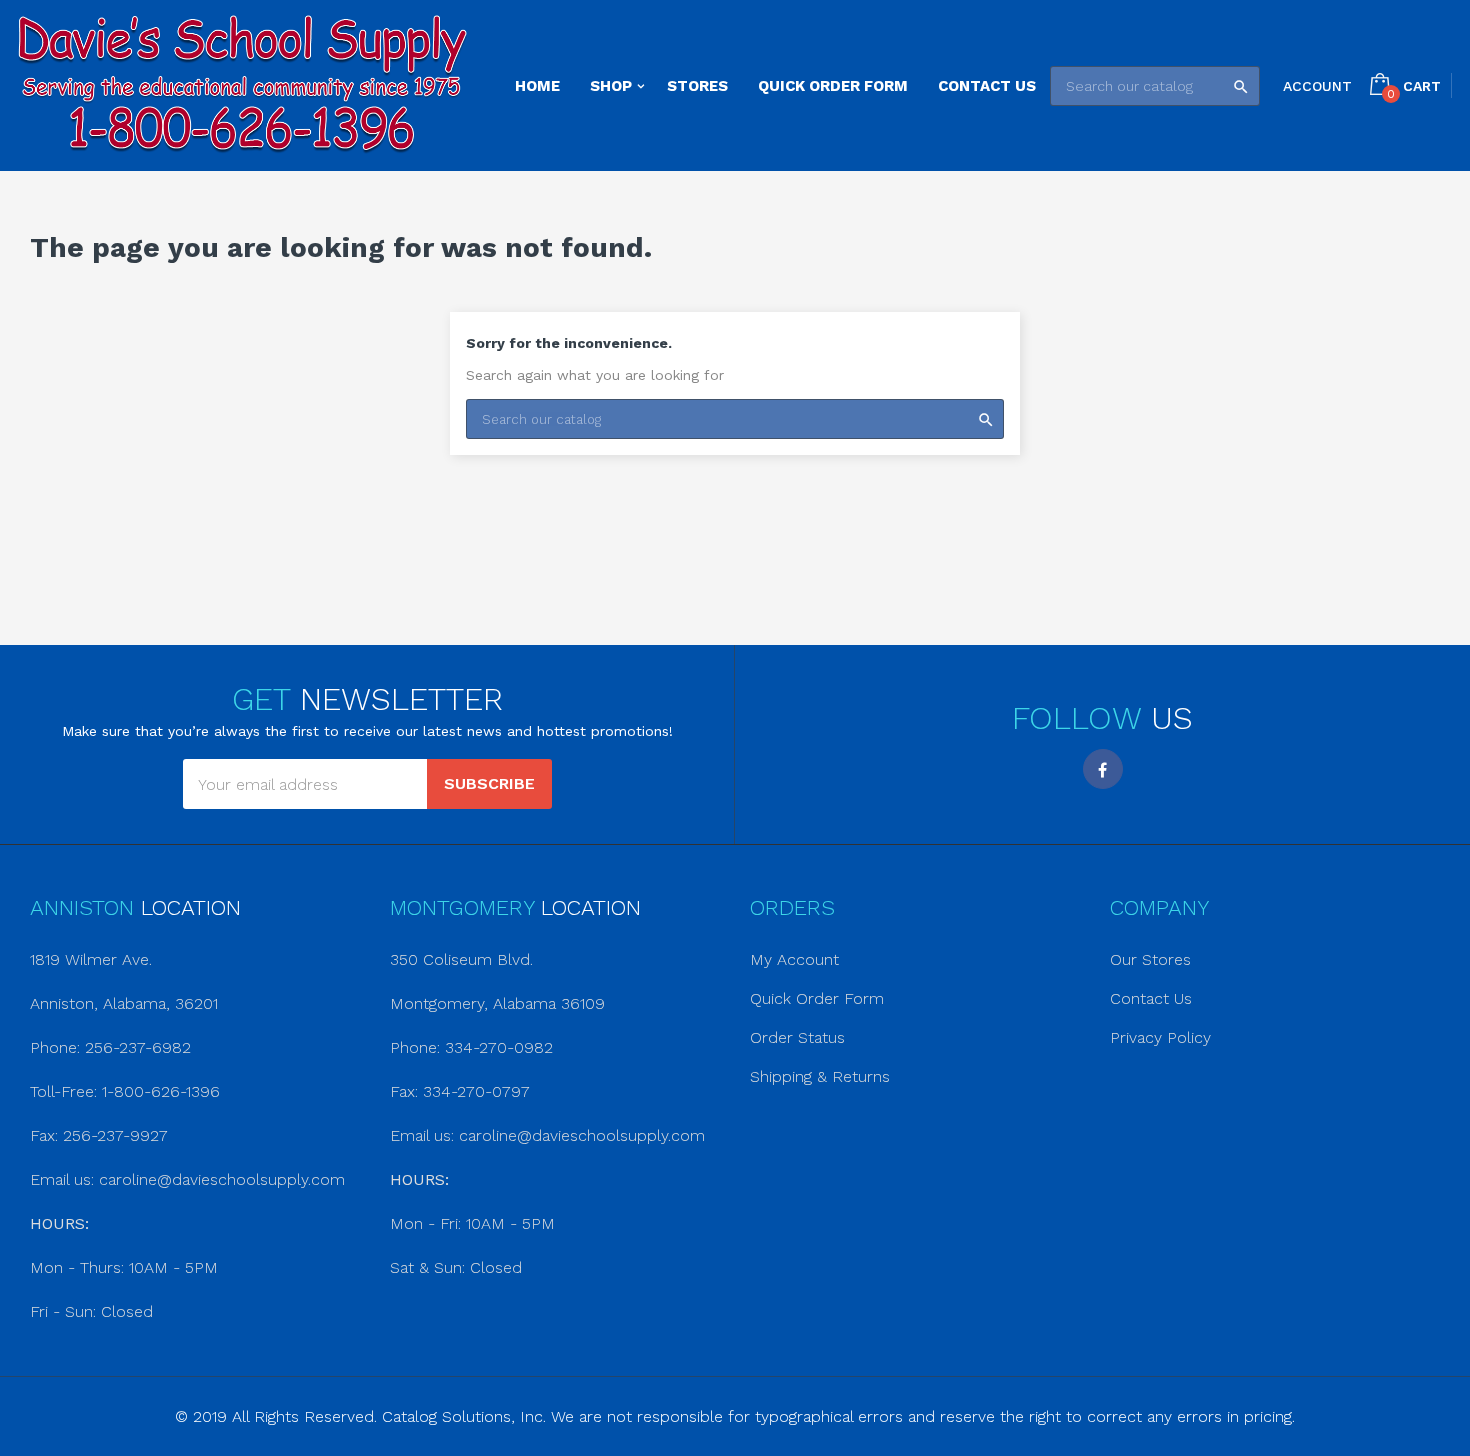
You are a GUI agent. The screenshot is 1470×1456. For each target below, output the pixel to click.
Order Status (797, 1037)
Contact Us (1151, 998)
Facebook (1103, 769)
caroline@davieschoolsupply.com (222, 1179)
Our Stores (1150, 959)
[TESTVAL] (242, 85)
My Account (794, 959)
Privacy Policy (1160, 1037)
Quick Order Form (817, 998)
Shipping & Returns (820, 1076)
